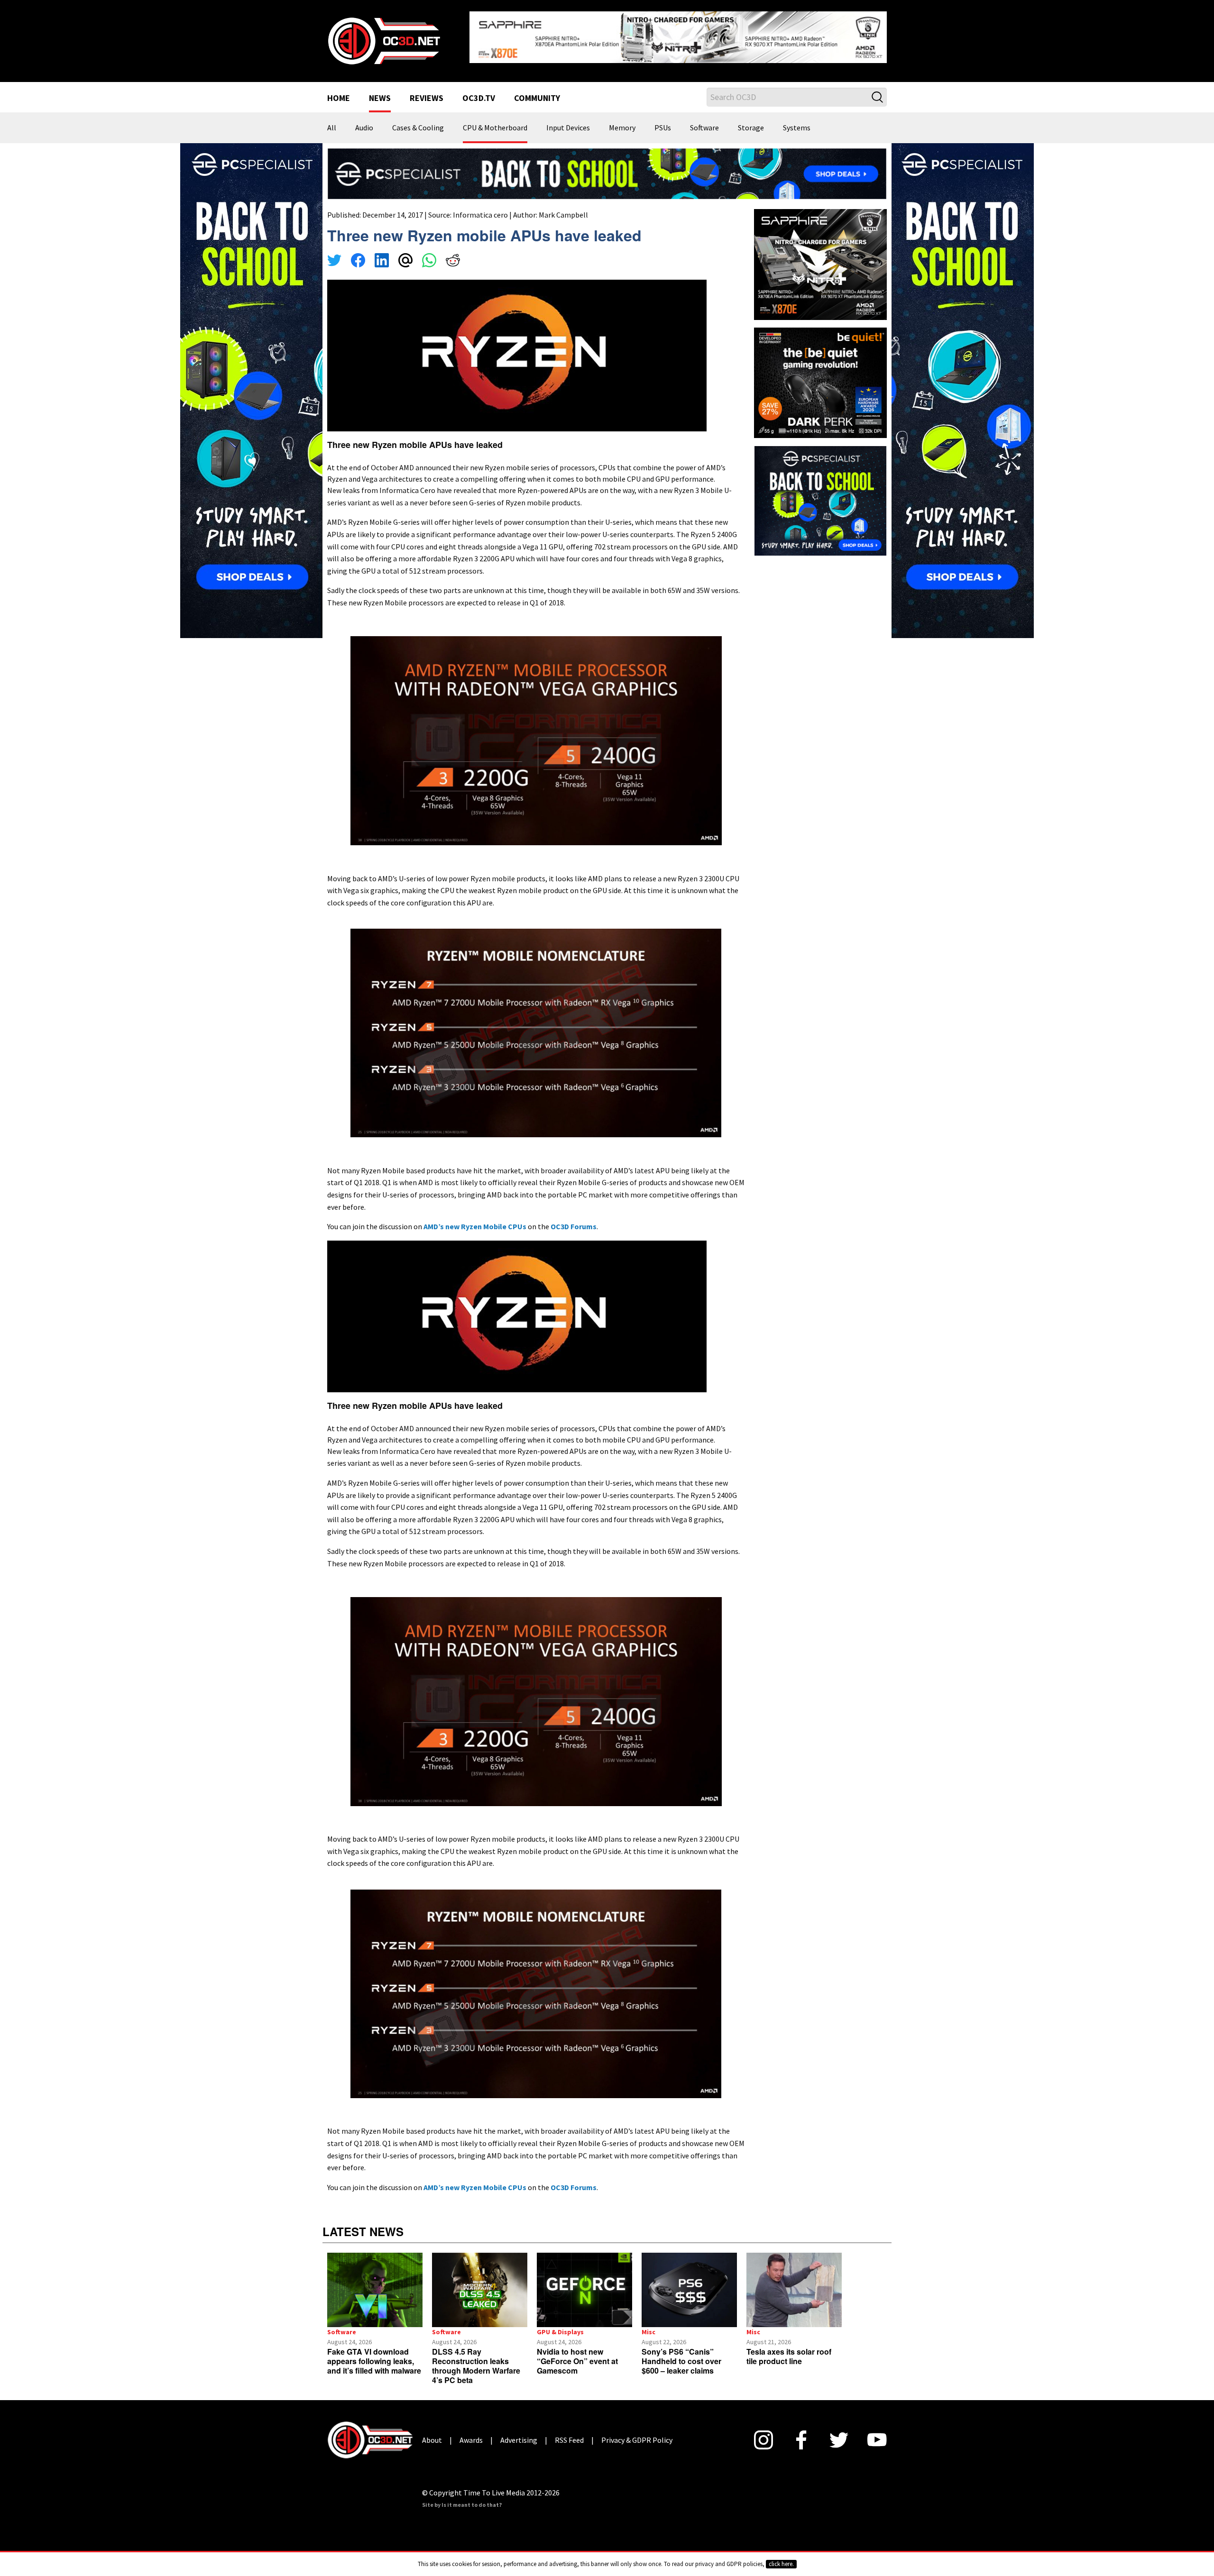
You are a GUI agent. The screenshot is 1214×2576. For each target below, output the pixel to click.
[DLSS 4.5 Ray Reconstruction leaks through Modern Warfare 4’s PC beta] (480, 2283)
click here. (781, 2564)
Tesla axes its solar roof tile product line (789, 2349)
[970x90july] (607, 165)
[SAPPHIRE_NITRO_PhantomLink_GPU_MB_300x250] (820, 256)
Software (704, 120)
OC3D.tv (479, 91)
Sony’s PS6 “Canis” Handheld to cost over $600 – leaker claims (681, 2353)
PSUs (663, 120)
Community (537, 91)
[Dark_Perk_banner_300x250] (820, 374)
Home (339, 91)
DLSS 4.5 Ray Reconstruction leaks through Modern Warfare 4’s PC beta (476, 2358)
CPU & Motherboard (495, 120)
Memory (622, 120)
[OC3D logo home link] (384, 36)
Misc (648, 2324)
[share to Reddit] (453, 254)
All (332, 120)
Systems (797, 120)
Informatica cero (480, 207)
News (380, 91)
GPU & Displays (560, 2324)
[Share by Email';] (405, 254)
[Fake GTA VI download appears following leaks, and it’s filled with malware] (375, 2283)
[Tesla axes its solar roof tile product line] (794, 2283)
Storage (751, 120)
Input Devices (568, 120)
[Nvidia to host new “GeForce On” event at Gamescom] (584, 2283)
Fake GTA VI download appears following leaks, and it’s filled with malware (374, 2353)
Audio (364, 120)
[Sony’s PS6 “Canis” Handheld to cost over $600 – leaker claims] (689, 2283)
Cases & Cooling (418, 120)
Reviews (427, 91)
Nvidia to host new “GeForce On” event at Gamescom (577, 2353)
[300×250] (820, 493)
